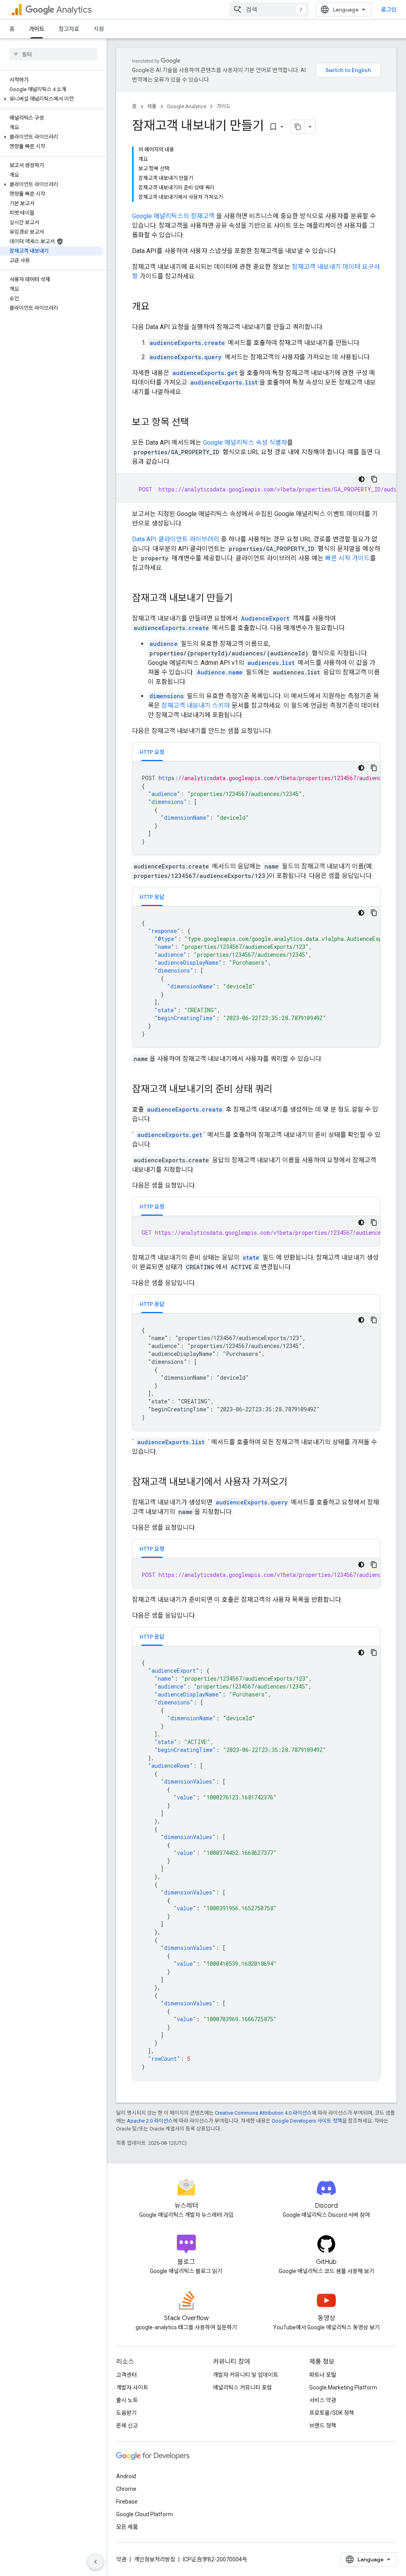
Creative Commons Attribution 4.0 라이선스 (263, 2113)
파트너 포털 (323, 2375)
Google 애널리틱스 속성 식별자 (245, 443)
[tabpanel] (256, 808)
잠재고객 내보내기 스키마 (196, 705)
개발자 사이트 (132, 2388)
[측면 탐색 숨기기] (96, 2562)
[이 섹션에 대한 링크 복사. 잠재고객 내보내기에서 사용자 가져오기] (295, 1483)
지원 (99, 29)
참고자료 (69, 29)
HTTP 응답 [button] (152, 897)
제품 (152, 106)
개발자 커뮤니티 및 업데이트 (246, 2375)
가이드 (37, 29)
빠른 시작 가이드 (348, 558)
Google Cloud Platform (145, 2514)
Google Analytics (187, 106)
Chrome (126, 2489)
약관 (121, 2559)
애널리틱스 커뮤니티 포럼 (242, 2388)
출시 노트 (127, 2400)
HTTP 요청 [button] (152, 752)
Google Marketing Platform (343, 2388)
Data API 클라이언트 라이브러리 (176, 539)
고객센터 (126, 2375)
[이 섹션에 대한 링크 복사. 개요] (157, 307)
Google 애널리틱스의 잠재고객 (173, 216)
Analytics (74, 10)
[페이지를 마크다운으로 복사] (298, 127)
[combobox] (269, 10)
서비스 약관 (323, 2400)
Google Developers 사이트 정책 (307, 2121)
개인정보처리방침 (155, 2559)
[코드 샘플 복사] (374, 479)
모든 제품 (127, 2527)
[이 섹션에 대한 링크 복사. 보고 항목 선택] (197, 423)
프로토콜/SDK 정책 (332, 2413)
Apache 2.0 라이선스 (150, 2121)
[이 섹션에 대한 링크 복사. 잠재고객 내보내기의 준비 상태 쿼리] (280, 1090)
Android (126, 2476)
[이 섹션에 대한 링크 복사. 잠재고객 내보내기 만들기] (241, 599)
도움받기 (126, 2413)
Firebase (127, 2502)
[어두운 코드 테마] (362, 479)
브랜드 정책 (323, 2426)
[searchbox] (53, 54)
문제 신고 (127, 2426)
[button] (52, 99)
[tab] (152, 752)
